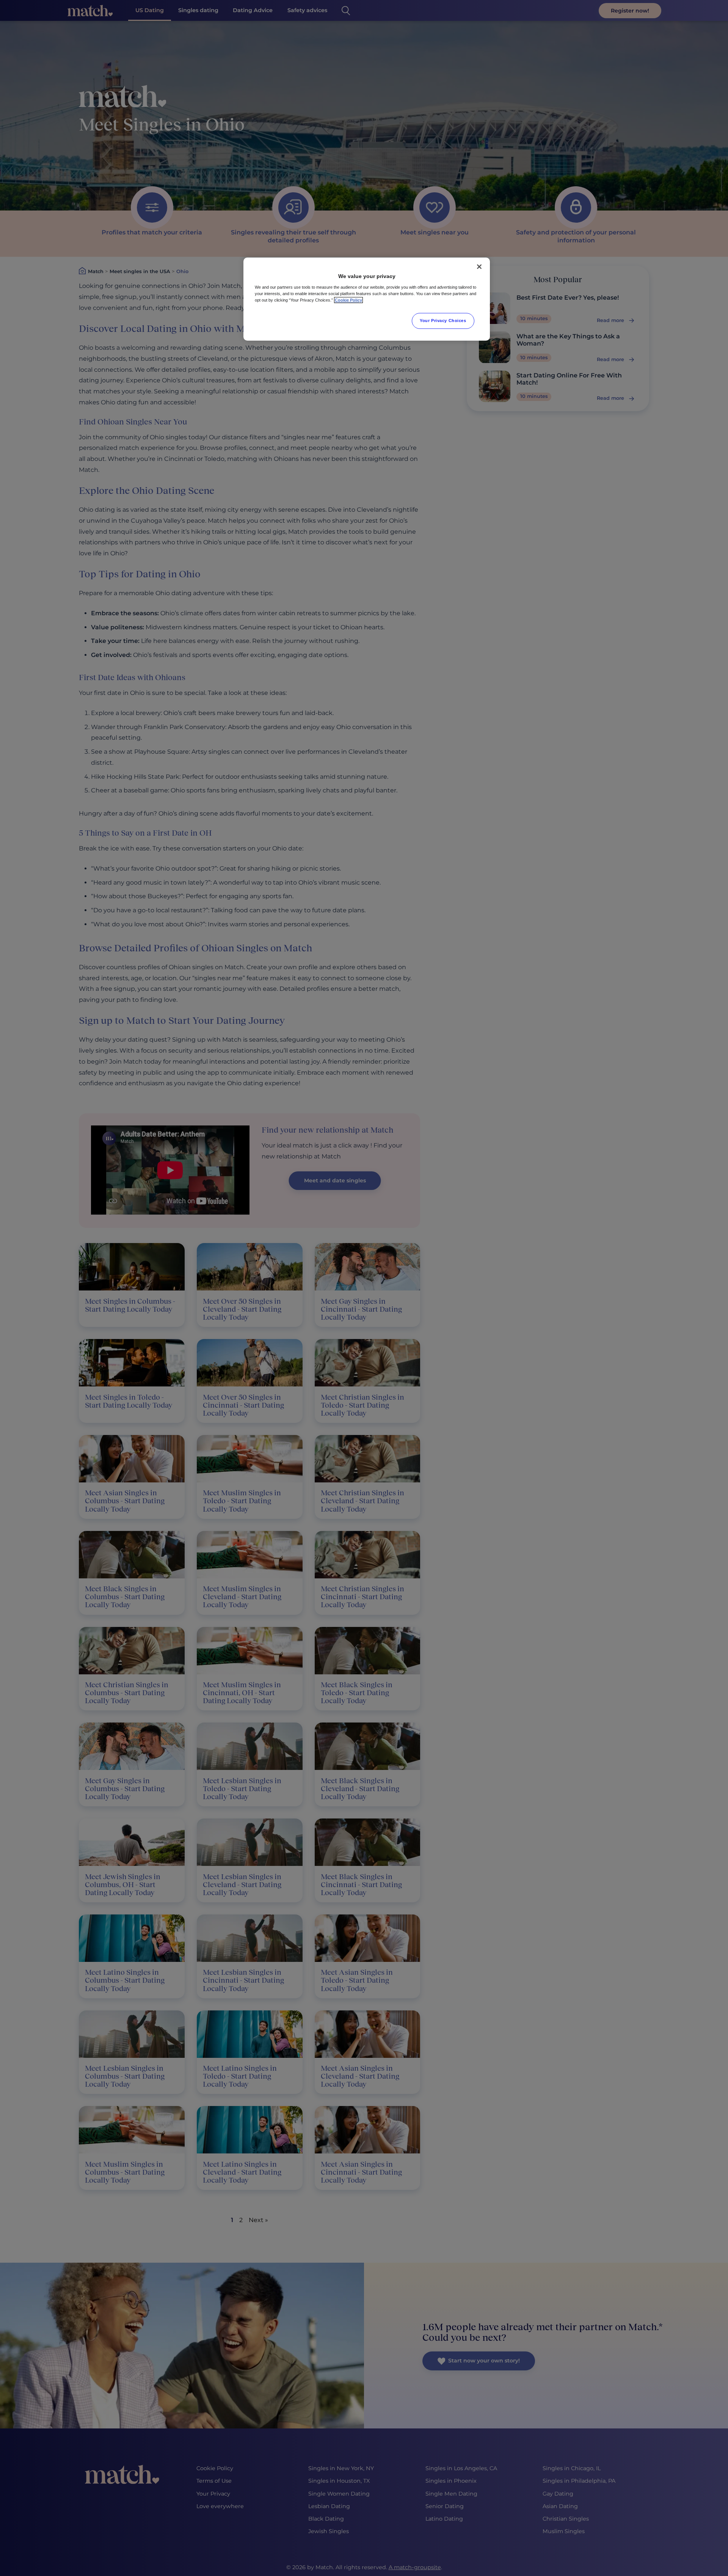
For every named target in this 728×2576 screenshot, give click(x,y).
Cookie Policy (348, 300)
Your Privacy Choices (443, 321)
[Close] (479, 267)
